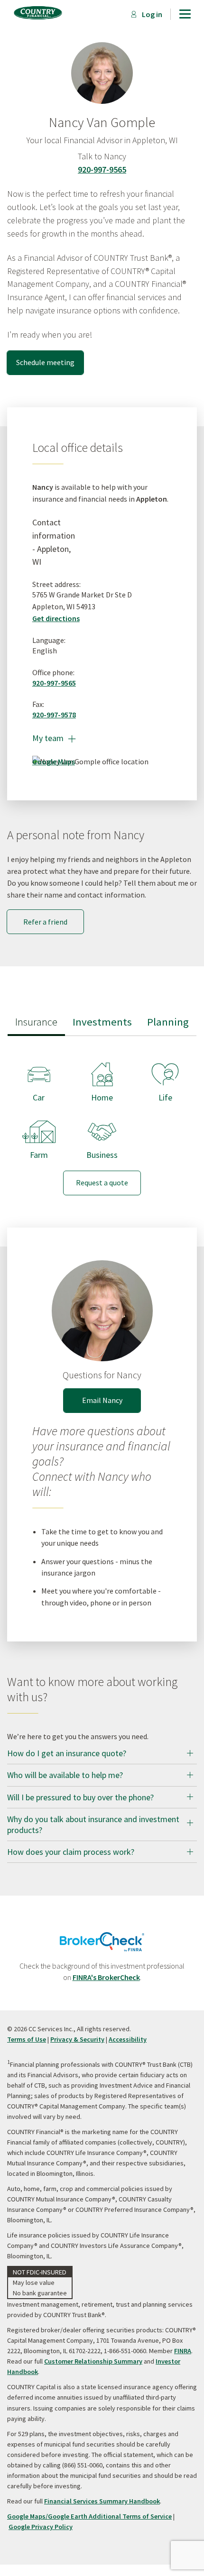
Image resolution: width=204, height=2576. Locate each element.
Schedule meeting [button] (45, 362)
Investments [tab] (102, 1022)
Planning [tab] (168, 1022)
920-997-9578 (54, 715)
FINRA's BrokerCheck (106, 1977)
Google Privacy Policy (41, 2527)
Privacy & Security (77, 2039)
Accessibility (128, 2039)
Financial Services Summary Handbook (102, 2501)
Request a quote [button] (102, 1183)
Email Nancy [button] (102, 1400)
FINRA (183, 2351)
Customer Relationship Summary (93, 2361)
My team (54, 738)
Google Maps (54, 761)
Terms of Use (27, 2039)
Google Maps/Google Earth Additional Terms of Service (89, 2516)
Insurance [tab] (36, 1022)
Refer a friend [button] (45, 922)
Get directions (56, 618)
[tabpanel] (102, 1121)
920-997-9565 (102, 170)
